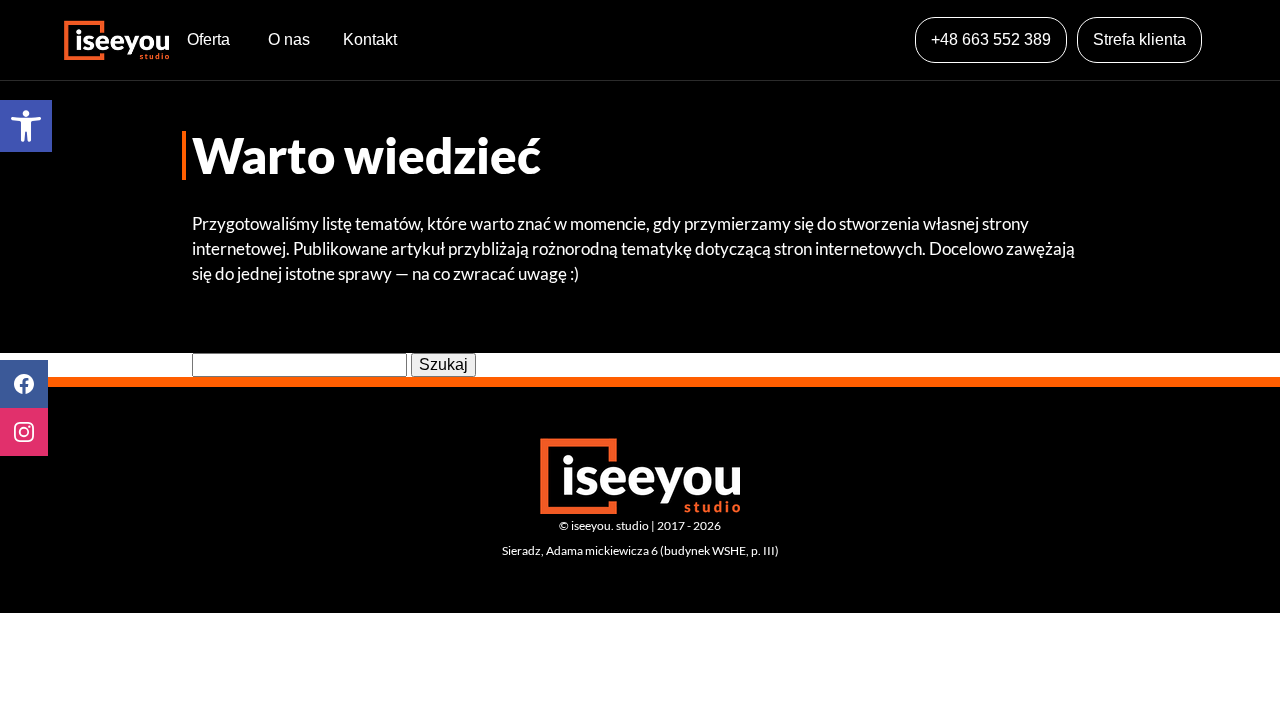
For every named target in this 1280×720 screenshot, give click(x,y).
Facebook (24, 384)
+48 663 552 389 (991, 39)
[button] (26, 126)
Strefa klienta (1139, 39)
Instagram (24, 432)
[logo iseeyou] (116, 40)
